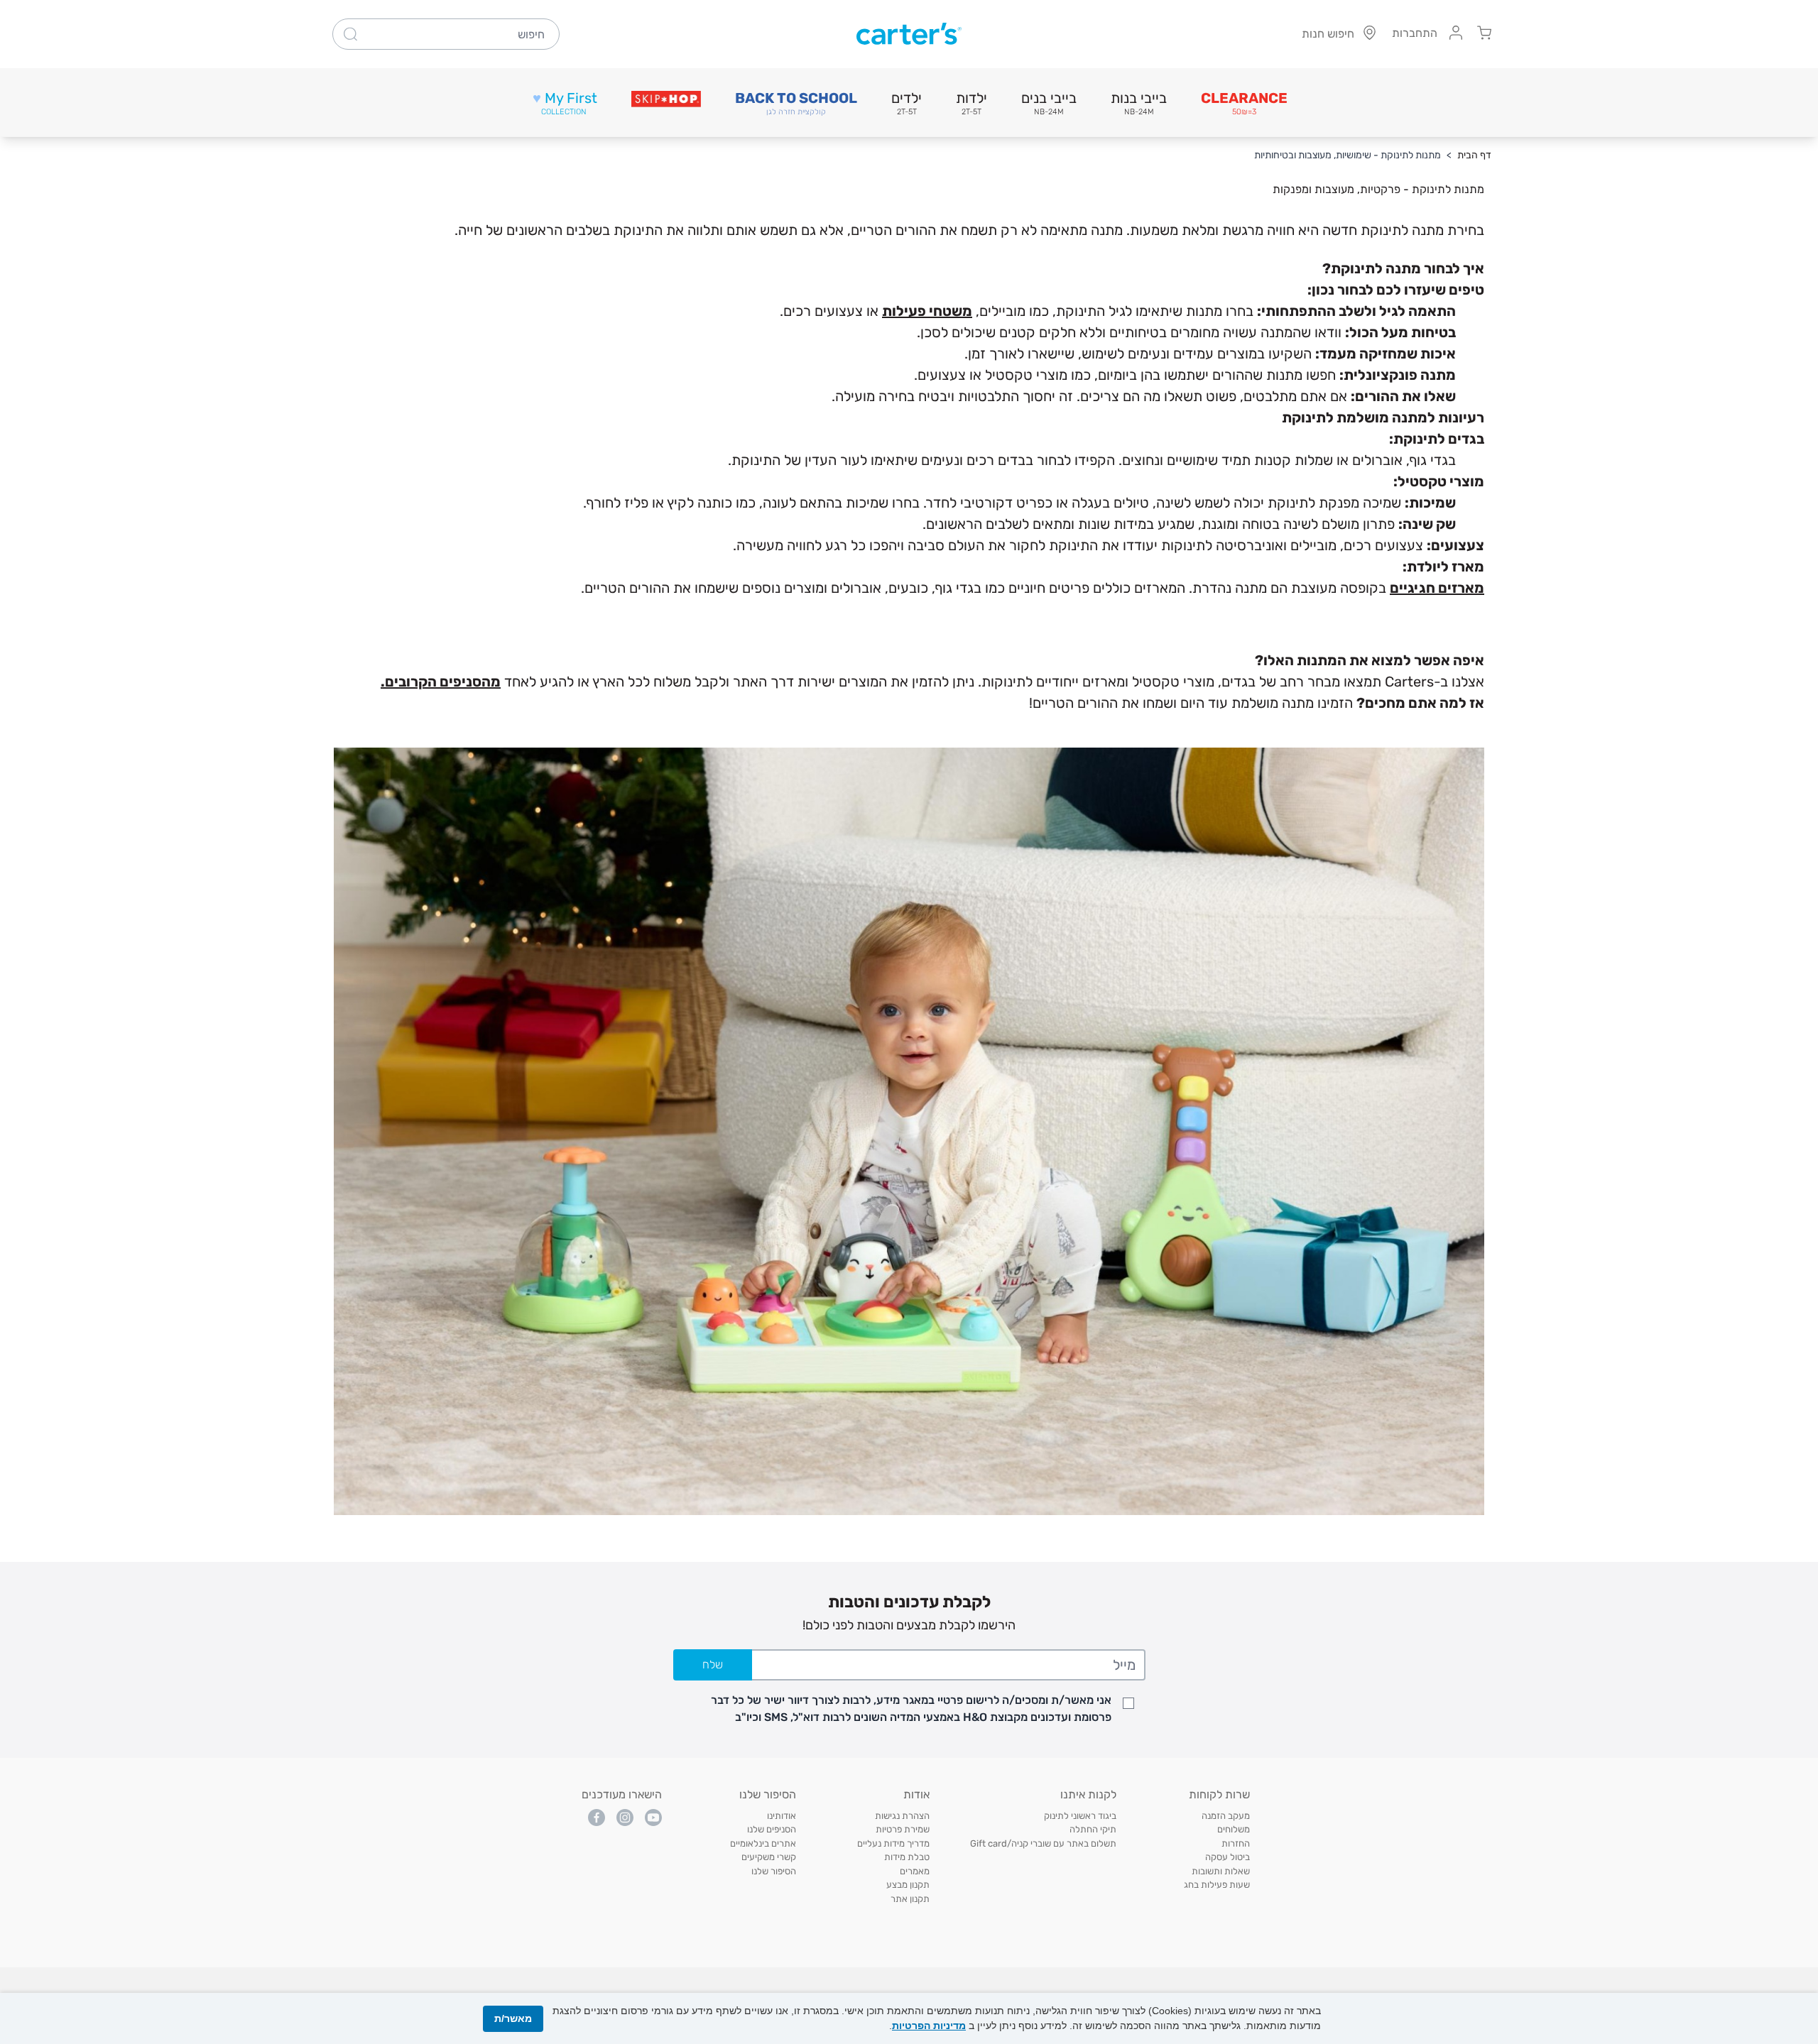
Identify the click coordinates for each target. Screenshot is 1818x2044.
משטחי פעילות (927, 311)
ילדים (907, 103)
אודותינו (782, 1816)
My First (565, 103)
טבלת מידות (907, 1857)
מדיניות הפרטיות (929, 2026)
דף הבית (1474, 155)
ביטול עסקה (1228, 1857)
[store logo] (909, 34)
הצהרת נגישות (902, 1816)
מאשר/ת (513, 2018)
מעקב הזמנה (1226, 1816)
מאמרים (915, 1871)
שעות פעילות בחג (1217, 1885)
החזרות (1236, 1843)
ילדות (971, 103)
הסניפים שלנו (772, 1829)
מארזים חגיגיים (1437, 588)
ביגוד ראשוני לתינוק (1080, 1816)
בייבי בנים (1049, 103)
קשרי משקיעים (769, 1857)
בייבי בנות (1139, 103)
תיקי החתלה (1093, 1829)
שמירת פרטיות (903, 1829)
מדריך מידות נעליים (893, 1843)
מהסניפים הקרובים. (441, 682)
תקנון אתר (910, 1899)
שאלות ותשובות (1221, 1871)
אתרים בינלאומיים (763, 1843)
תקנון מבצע (908, 1885)
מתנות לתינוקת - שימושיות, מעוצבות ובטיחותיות (1348, 155)
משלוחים (1234, 1829)
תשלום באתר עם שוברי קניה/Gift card (1043, 1843)
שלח (713, 1665)
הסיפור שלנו (774, 1871)
